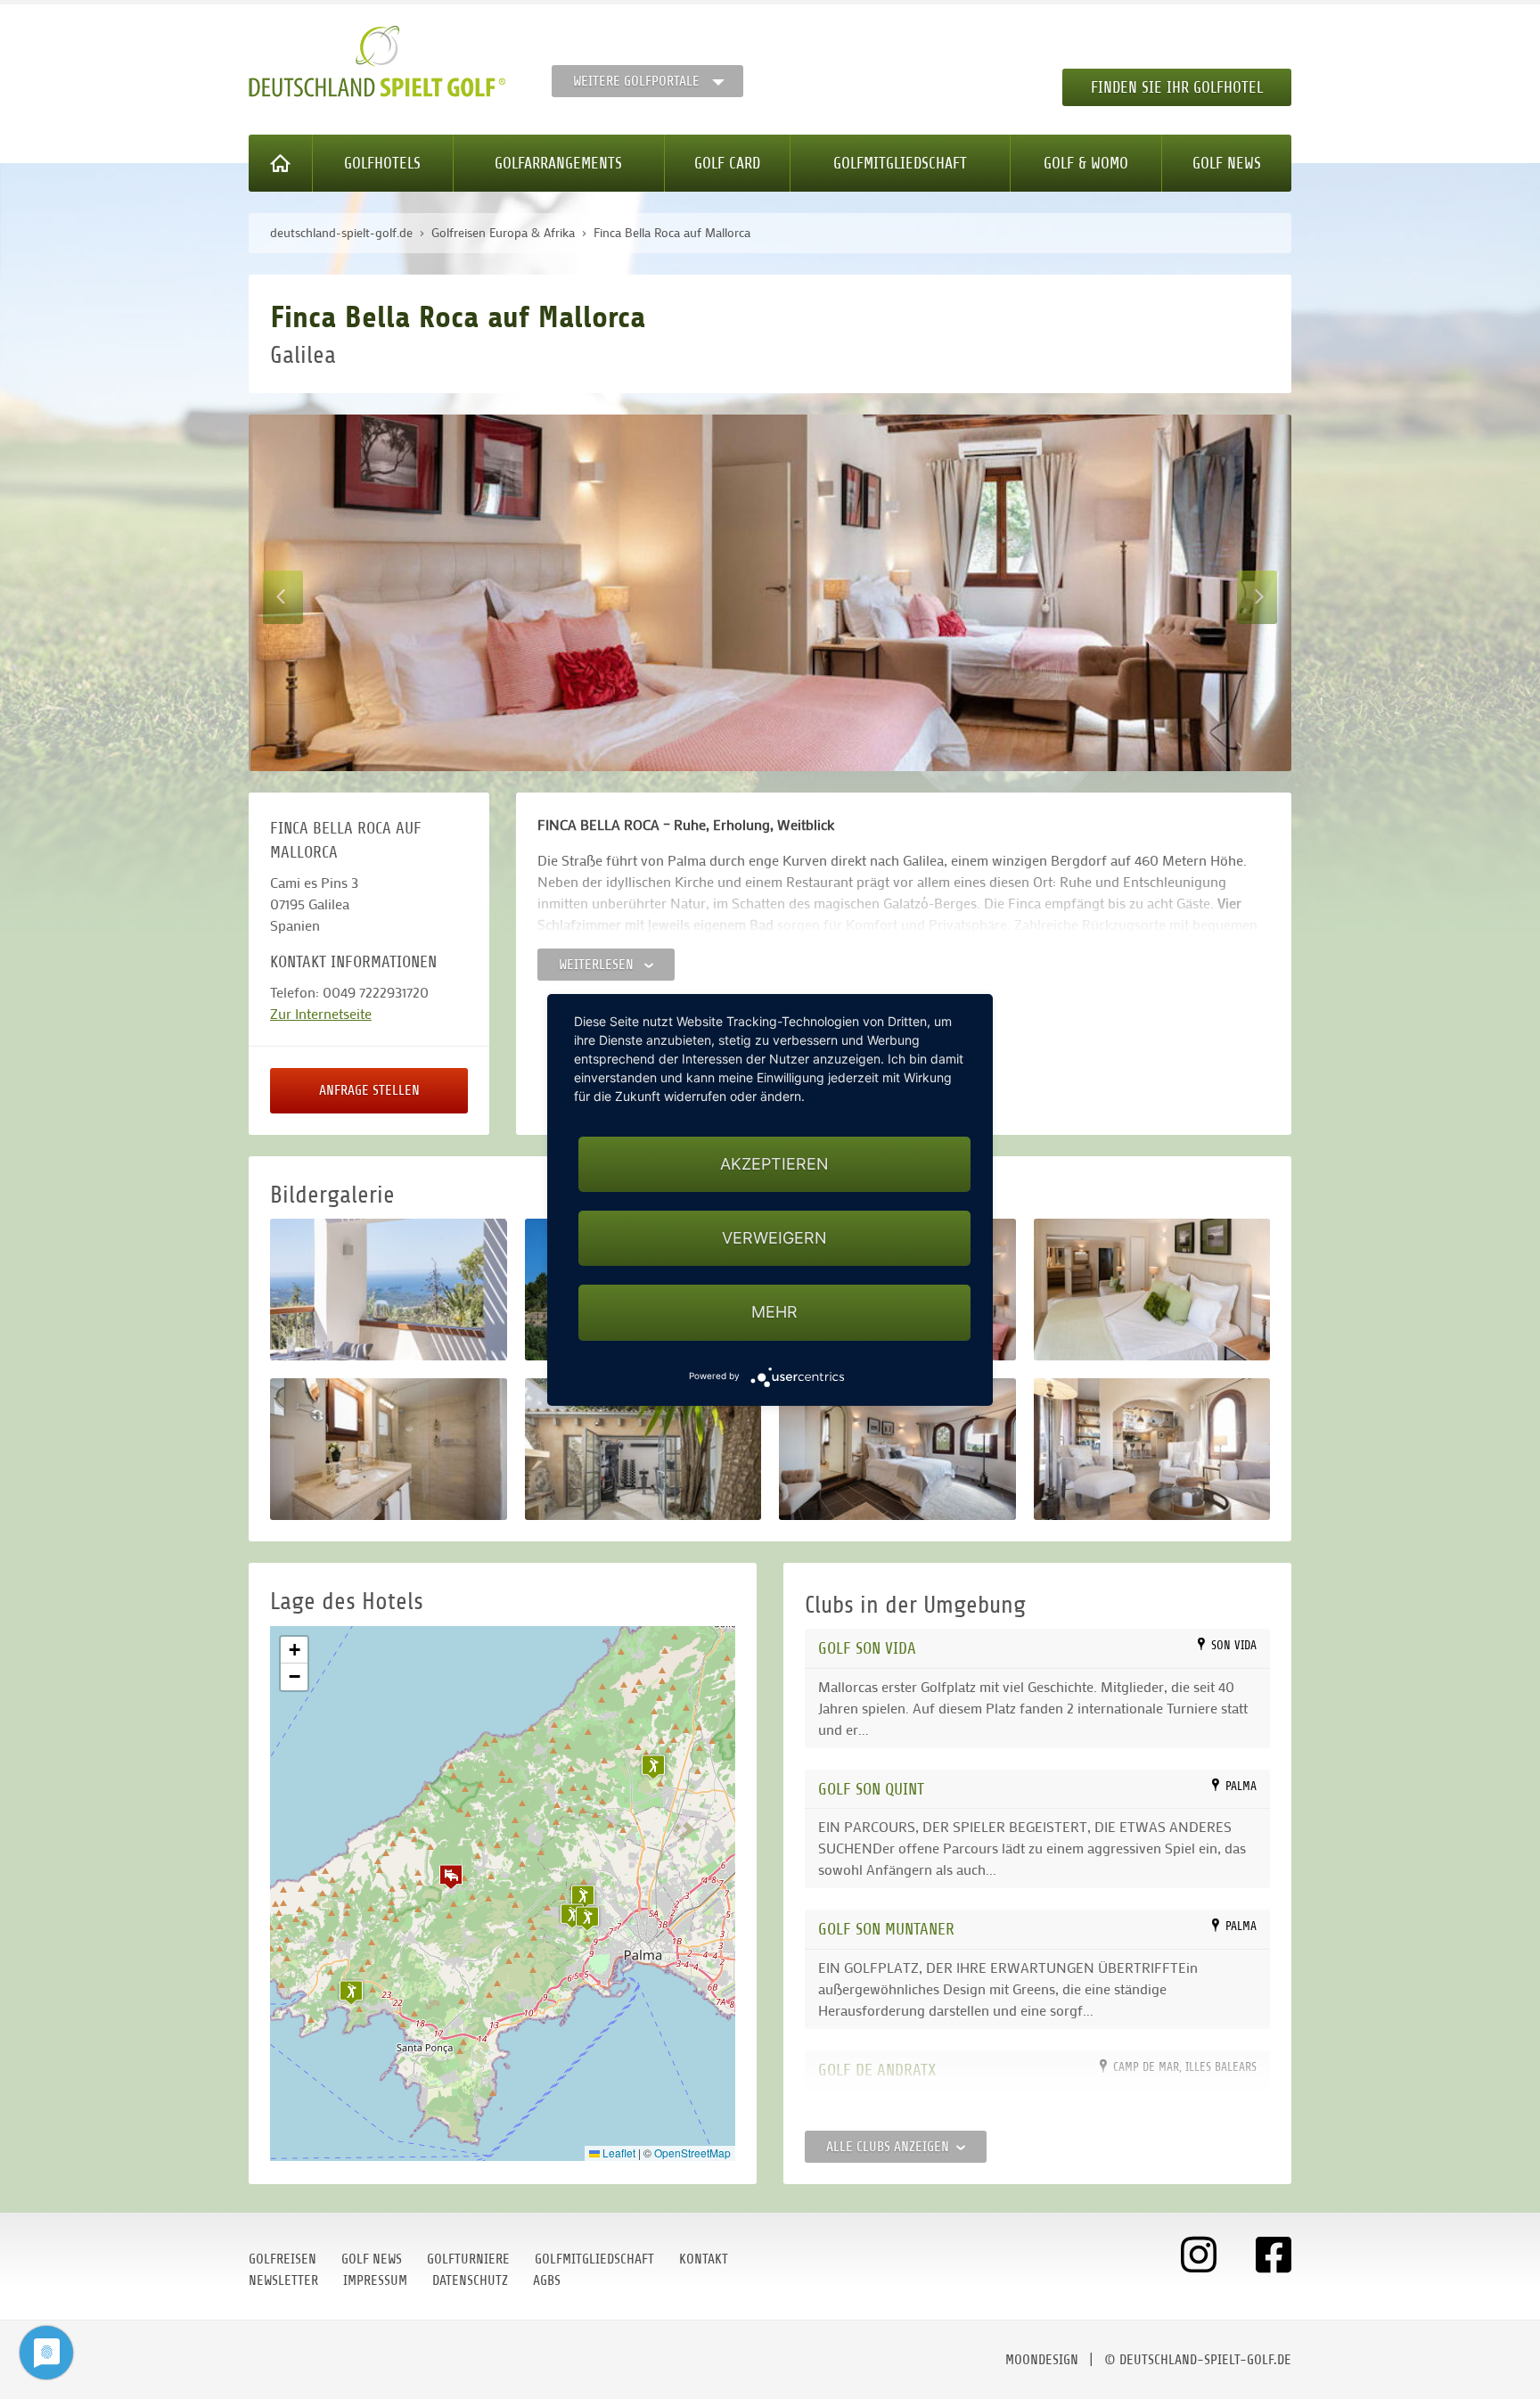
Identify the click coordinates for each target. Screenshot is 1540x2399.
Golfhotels (382, 163)
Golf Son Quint (871, 1789)
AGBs (547, 2280)
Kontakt (704, 2259)
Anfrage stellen (369, 1090)
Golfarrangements (558, 163)
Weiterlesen (598, 965)
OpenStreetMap (692, 2153)
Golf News (1227, 163)
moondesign (1042, 2360)
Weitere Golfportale (636, 81)
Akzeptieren (774, 1164)
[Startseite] (281, 163)
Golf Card (727, 163)
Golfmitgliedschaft (900, 163)
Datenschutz (470, 2280)
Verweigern (774, 1238)
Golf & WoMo (1086, 163)
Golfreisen (283, 2259)
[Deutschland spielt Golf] (377, 62)
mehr (774, 1312)
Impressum (375, 2280)
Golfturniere (468, 2259)
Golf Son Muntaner (886, 1929)
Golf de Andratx (877, 2070)
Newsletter (283, 2280)
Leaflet (618, 2153)
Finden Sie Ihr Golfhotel (1177, 87)
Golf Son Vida (867, 1648)
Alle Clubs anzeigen (888, 2147)
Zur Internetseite (321, 1013)
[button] (451, 1877)
